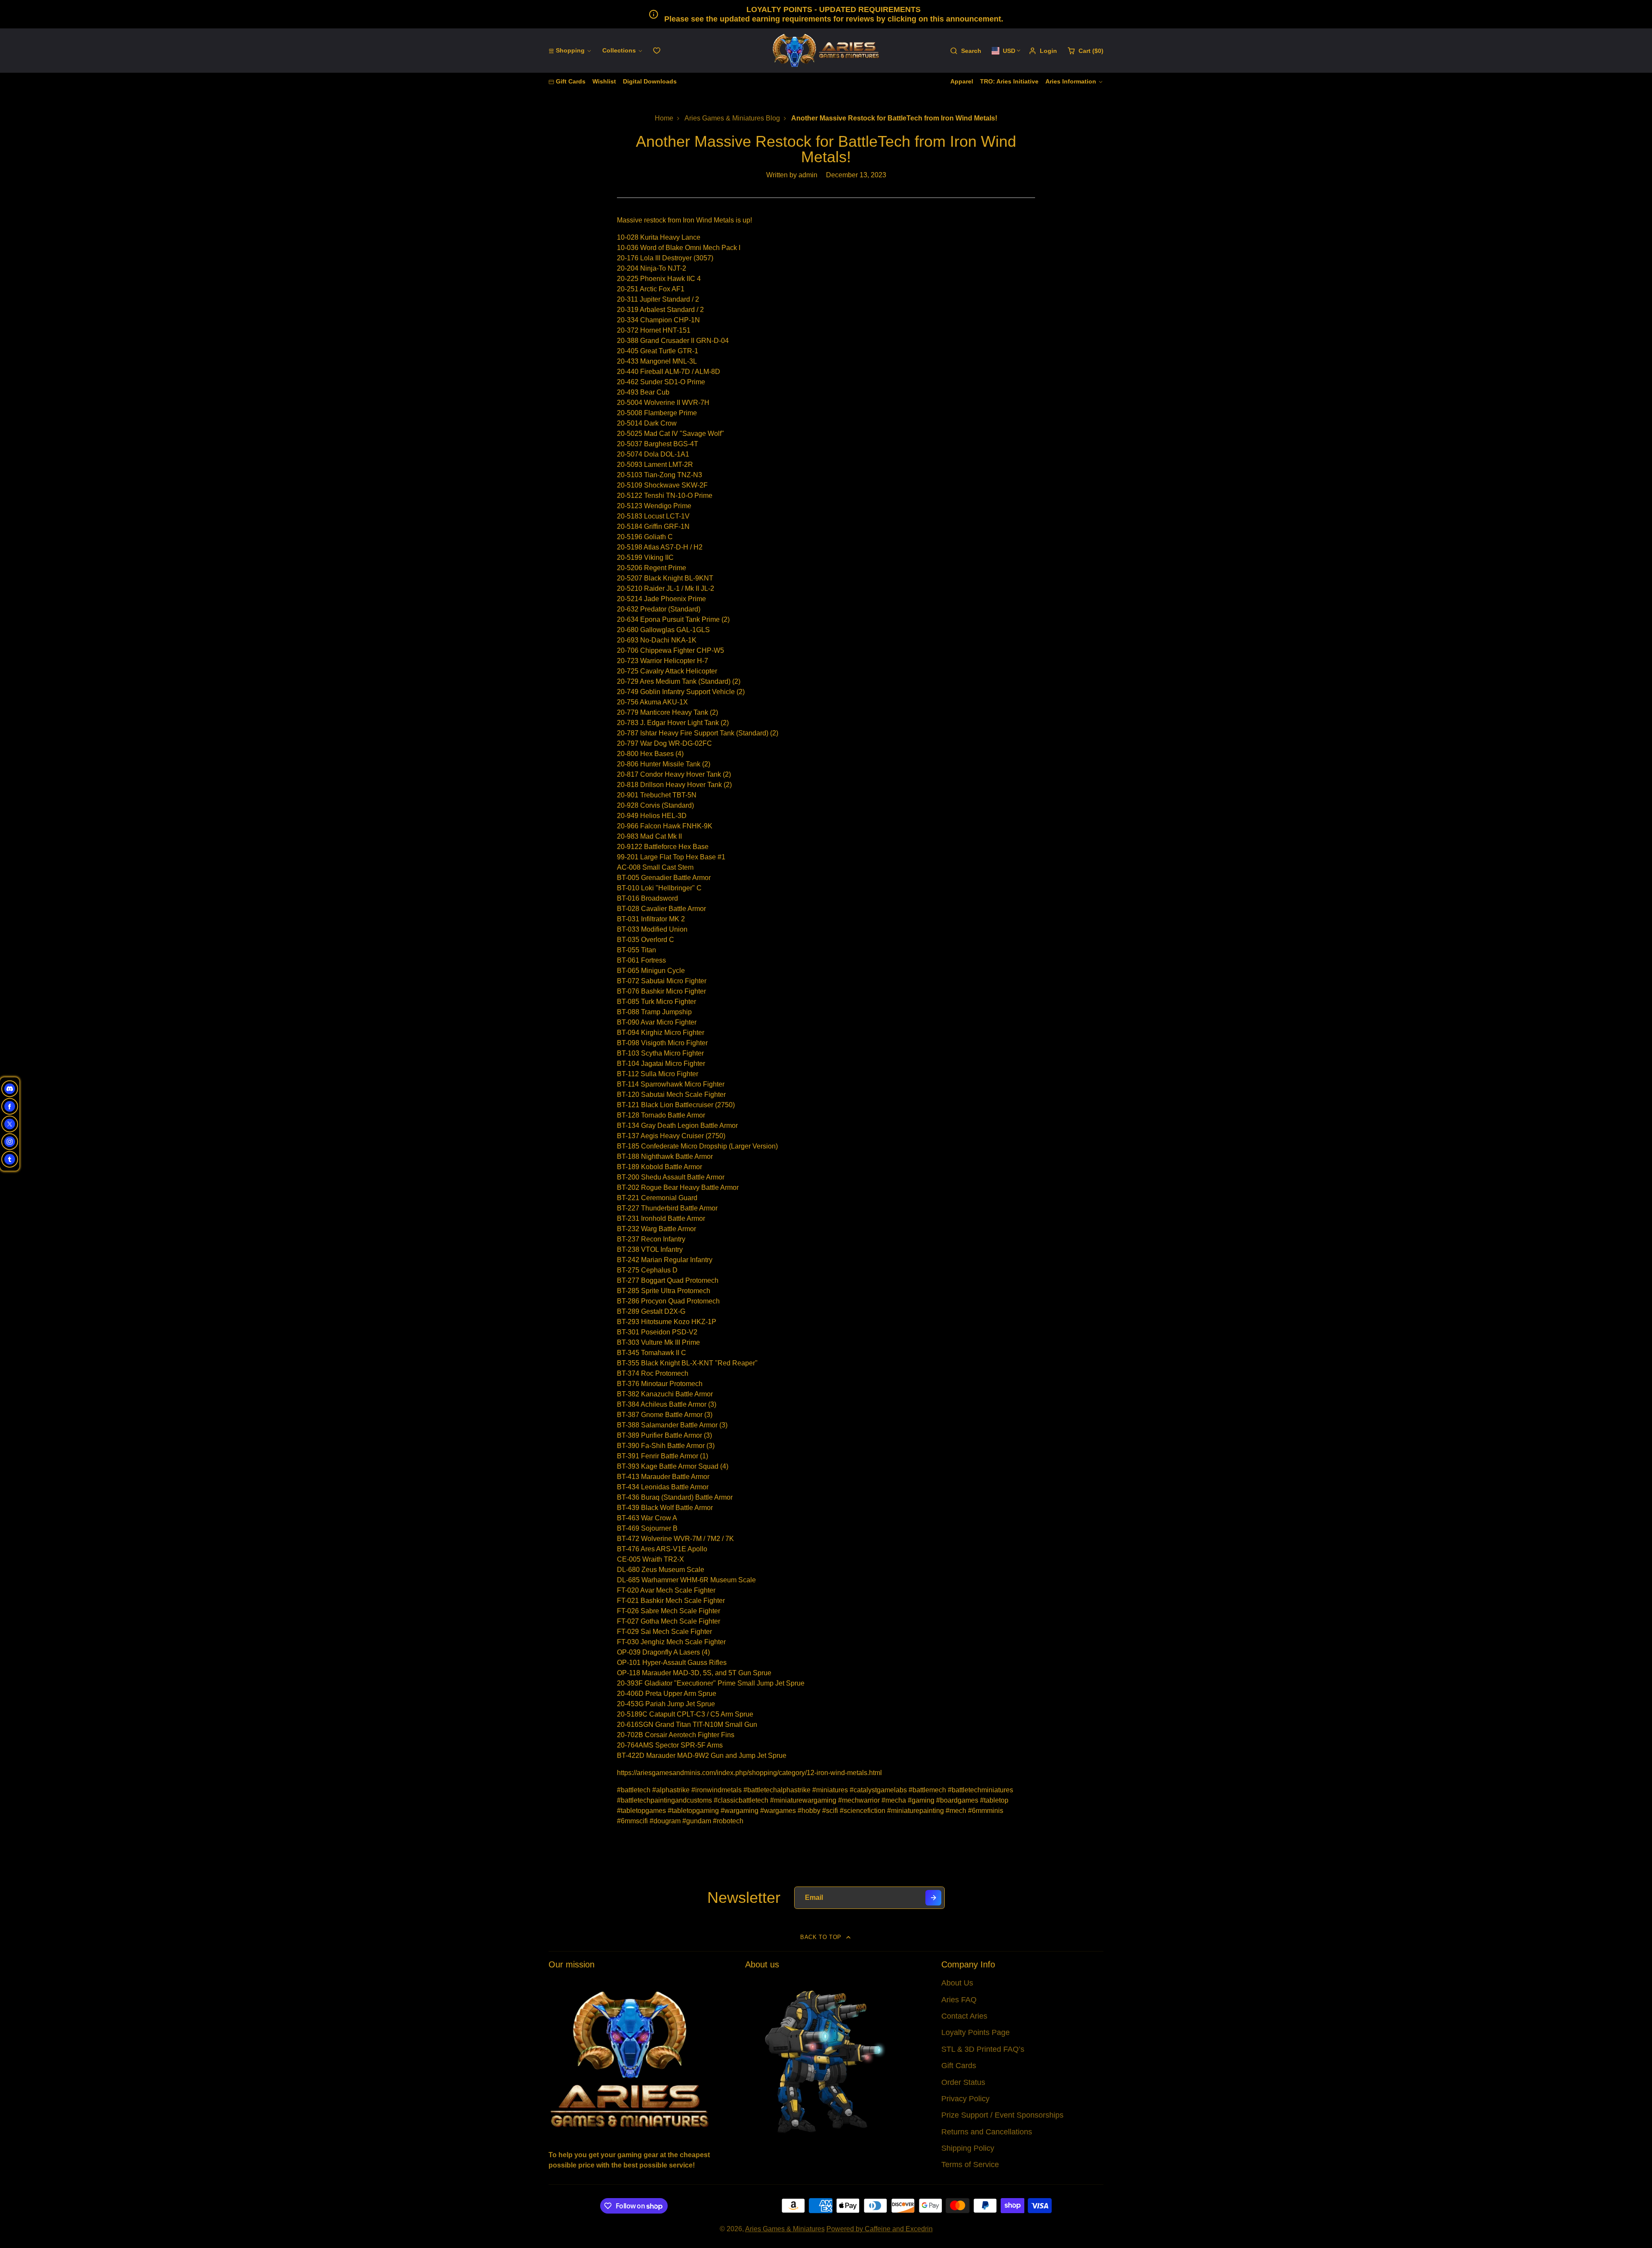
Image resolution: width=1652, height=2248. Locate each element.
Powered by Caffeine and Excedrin (880, 2229)
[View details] (630, 2058)
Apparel (962, 81)
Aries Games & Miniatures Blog (732, 118)
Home (664, 118)
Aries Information (1071, 81)
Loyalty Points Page (975, 2032)
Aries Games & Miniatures (785, 2229)
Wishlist (604, 81)
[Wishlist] (657, 51)
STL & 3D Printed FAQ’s (983, 2049)
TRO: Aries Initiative (1009, 81)
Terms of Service (970, 2165)
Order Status (963, 2082)
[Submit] (933, 1898)
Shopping (570, 50)
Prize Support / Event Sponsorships (1002, 2115)
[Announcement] (826, 14)
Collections (619, 50)
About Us (957, 1983)
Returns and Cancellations (987, 2132)
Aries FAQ (959, 2000)
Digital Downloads (650, 81)
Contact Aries (964, 2016)
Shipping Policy (968, 2148)
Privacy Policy (965, 2099)
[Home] (826, 51)
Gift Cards (571, 81)
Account (1043, 51)
